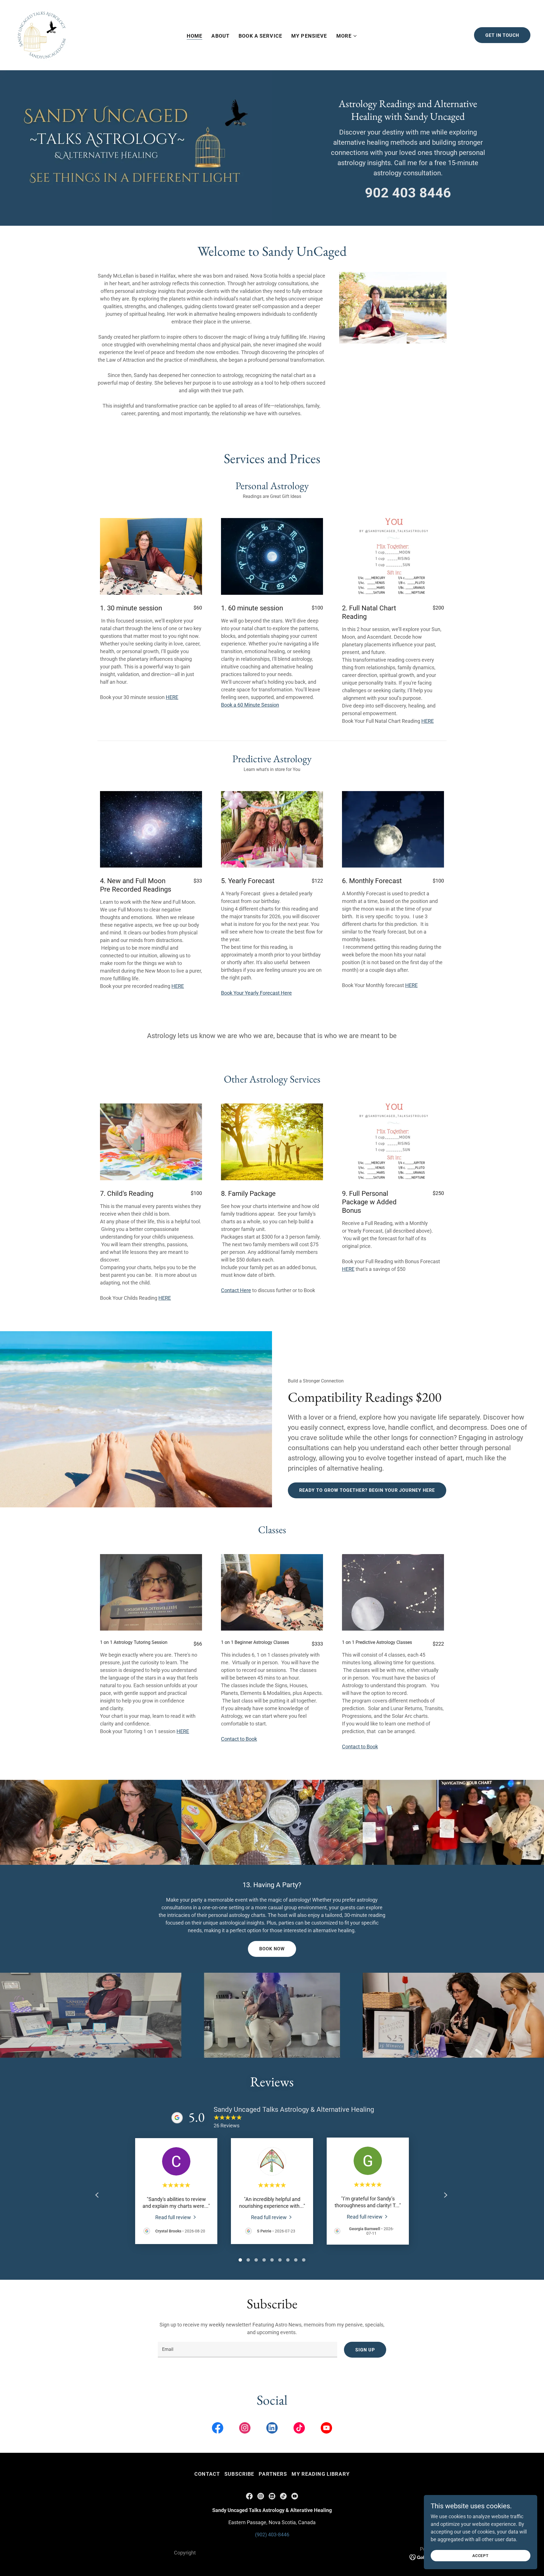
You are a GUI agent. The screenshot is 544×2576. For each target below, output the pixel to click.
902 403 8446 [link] (408, 193)
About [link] (220, 36)
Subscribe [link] (239, 2474)
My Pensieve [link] (309, 36)
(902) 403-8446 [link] (272, 2535)
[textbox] (247, 2350)
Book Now (272, 1949)
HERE (172, 697)
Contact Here (236, 1290)
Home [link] (195, 36)
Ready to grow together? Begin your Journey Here (367, 1490)
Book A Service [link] (260, 36)
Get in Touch (502, 35)
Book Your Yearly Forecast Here (256, 993)
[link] (42, 35)
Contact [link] (207, 2474)
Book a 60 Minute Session (250, 705)
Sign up (365, 2350)
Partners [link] (273, 2474)
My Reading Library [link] (320, 2474)
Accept (481, 2556)
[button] (347, 36)
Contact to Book (239, 1739)
